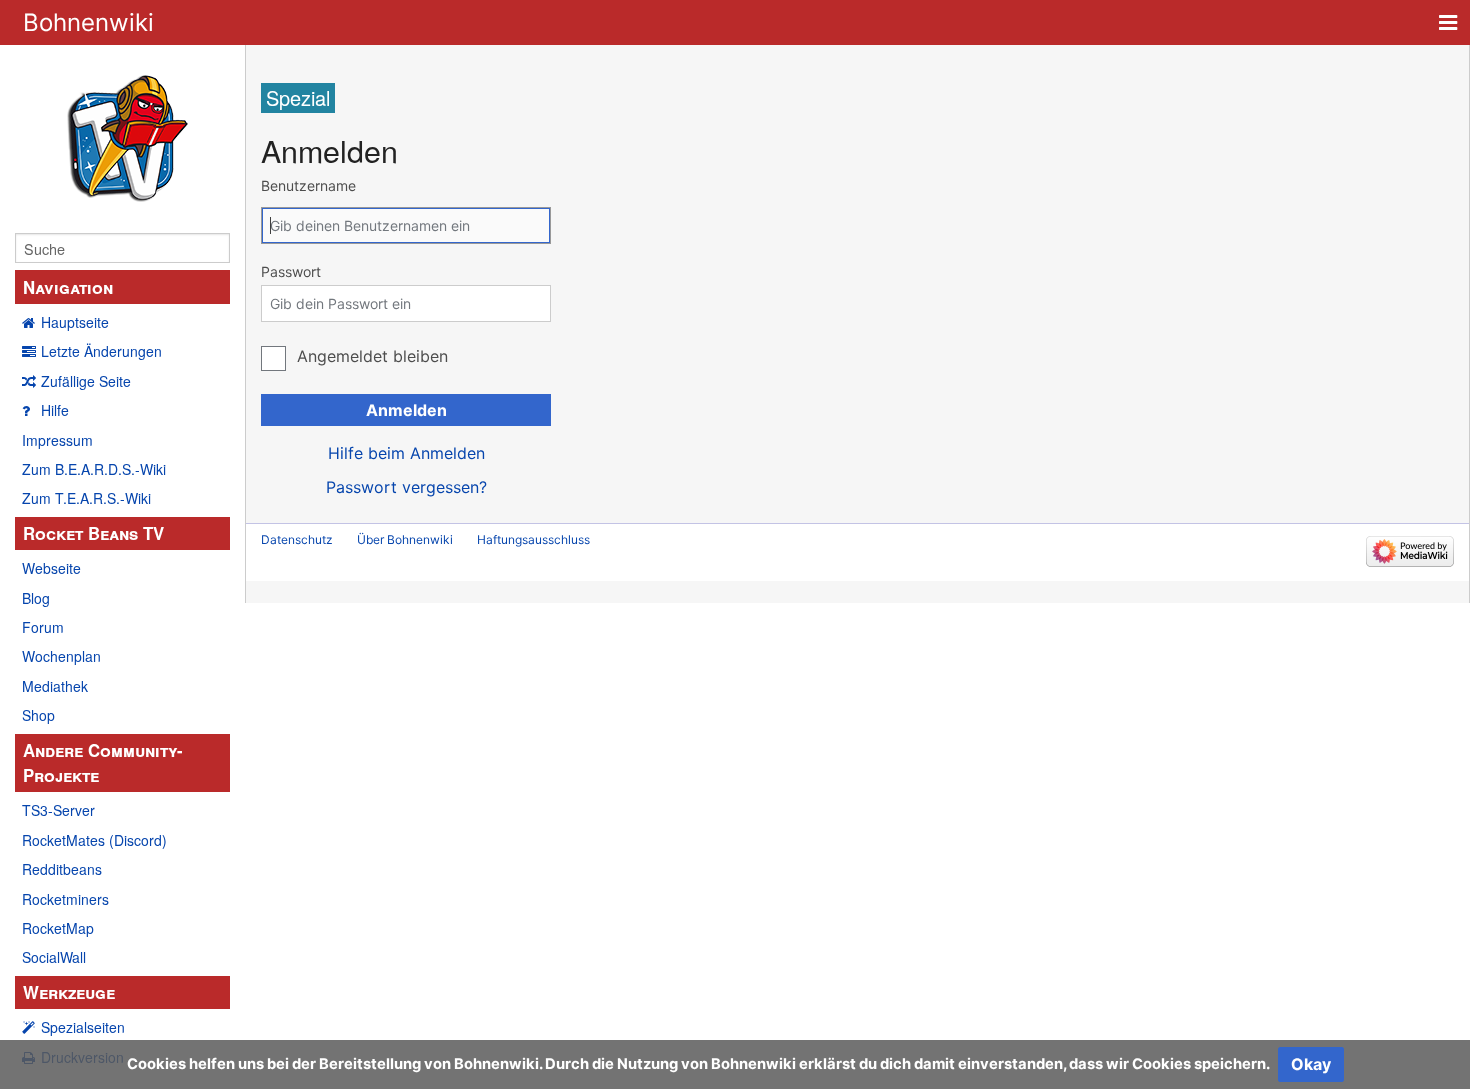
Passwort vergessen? (406, 487)
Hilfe (55, 410)
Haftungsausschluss (533, 539)
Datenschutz (297, 539)
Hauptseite (75, 322)
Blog (36, 598)
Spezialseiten (83, 1027)
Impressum (57, 440)
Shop (38, 715)
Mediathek (55, 686)
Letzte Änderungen (101, 351)
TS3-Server (58, 810)
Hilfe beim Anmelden (406, 453)
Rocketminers (65, 899)
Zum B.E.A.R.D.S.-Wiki (94, 469)
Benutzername (308, 185)
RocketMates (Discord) (94, 840)
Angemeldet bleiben (372, 356)
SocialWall (54, 957)
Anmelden (406, 410)
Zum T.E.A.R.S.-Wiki (86, 498)
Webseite (51, 568)
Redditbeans (62, 869)
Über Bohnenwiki (405, 539)
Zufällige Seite (86, 381)
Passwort (291, 271)
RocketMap (58, 928)
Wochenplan (61, 656)
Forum (43, 627)
